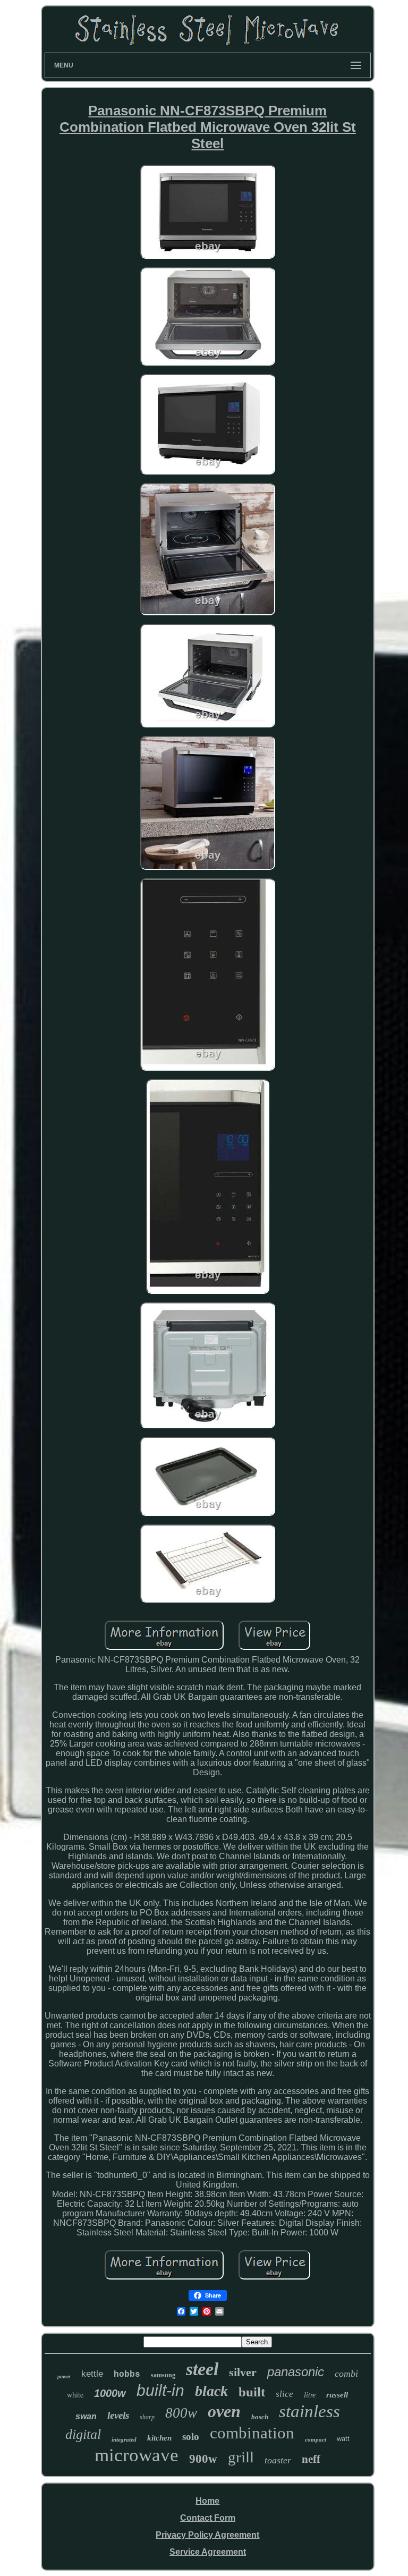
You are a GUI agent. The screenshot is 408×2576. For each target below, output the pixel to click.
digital (83, 2434)
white (75, 2395)
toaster (278, 2460)
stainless (309, 2411)
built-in (160, 2390)
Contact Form (208, 2518)
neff (311, 2459)
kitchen (159, 2438)
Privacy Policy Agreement (207, 2535)
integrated (124, 2439)
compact (316, 2439)
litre (310, 2395)
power (64, 2376)
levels (118, 2415)
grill (241, 2457)
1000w (110, 2393)
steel (202, 2369)
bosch (260, 2417)
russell (337, 2395)
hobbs (127, 2375)
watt (343, 2439)
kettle (92, 2374)
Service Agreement (208, 2552)
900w (203, 2459)
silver (243, 2372)
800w (181, 2413)
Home (207, 2501)
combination (252, 2433)
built (252, 2392)
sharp (147, 2417)
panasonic (296, 2372)
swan (86, 2416)
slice (284, 2394)
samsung (163, 2375)
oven (224, 2411)
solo (191, 2437)
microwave (137, 2455)
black (211, 2391)
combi (346, 2374)
